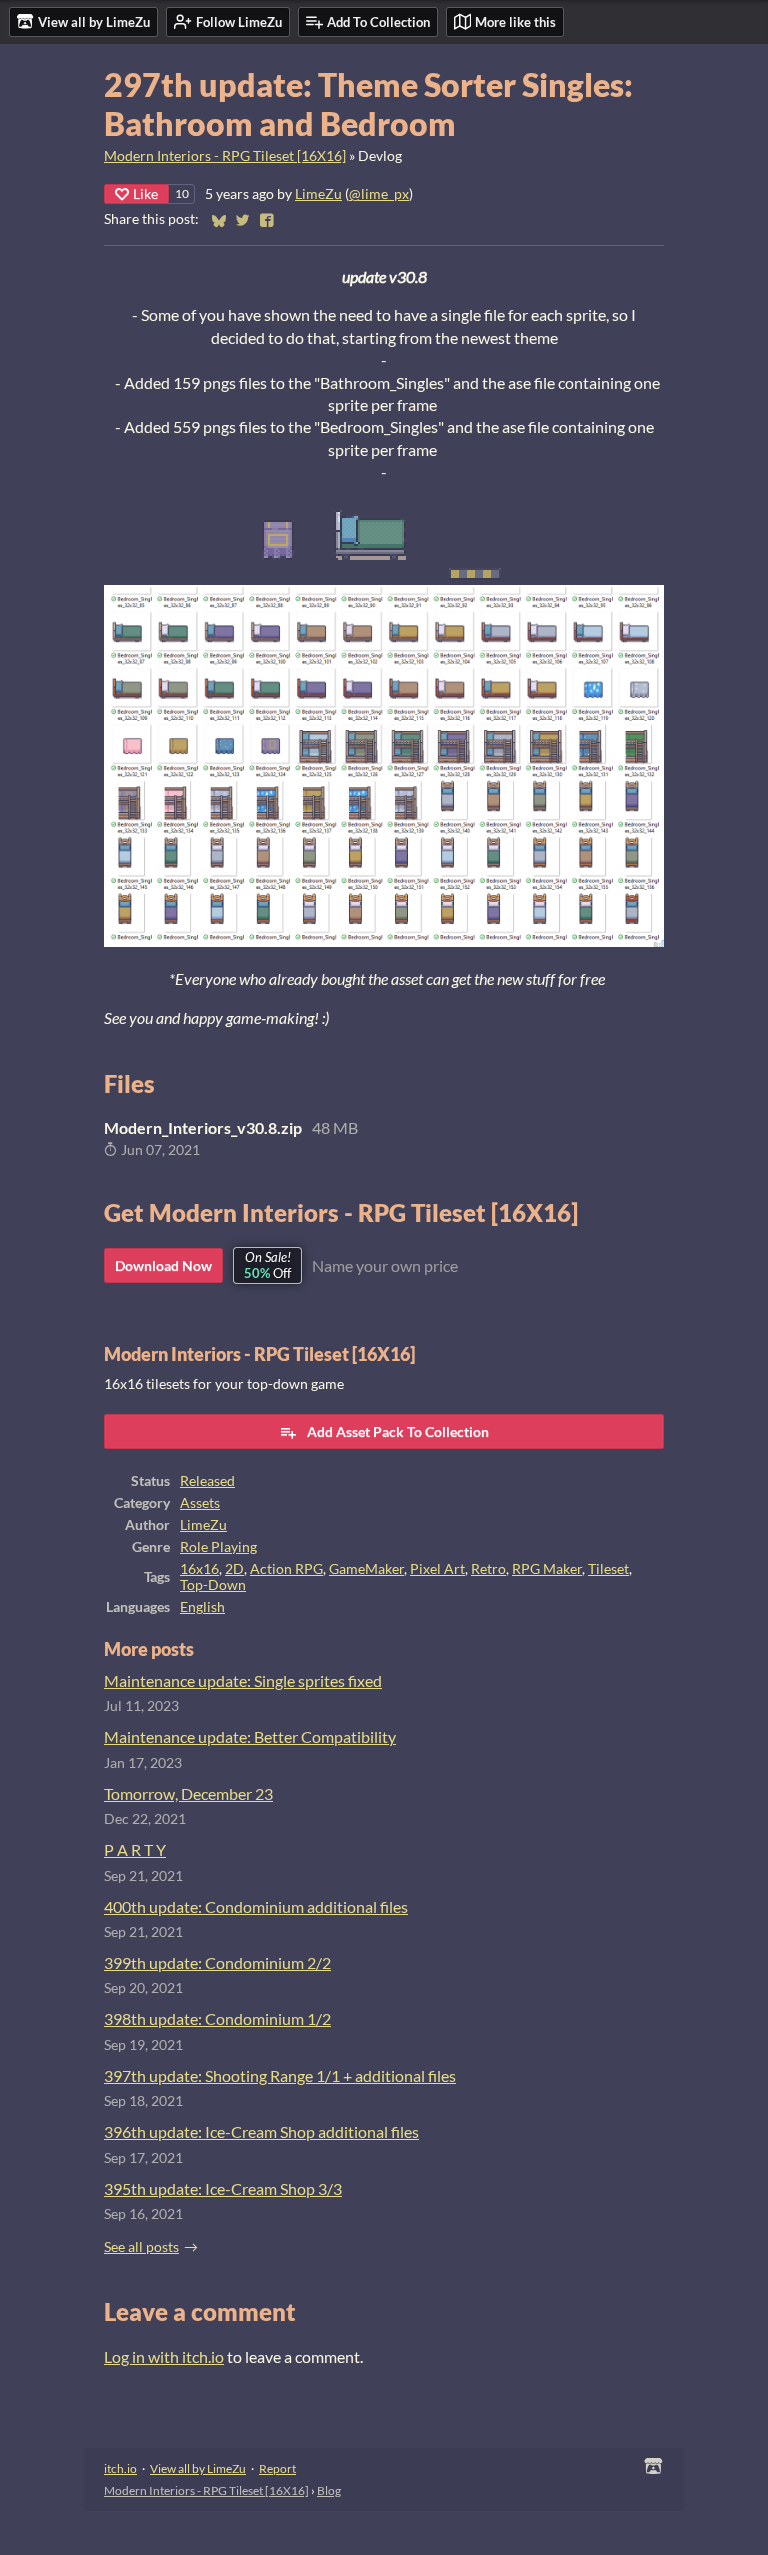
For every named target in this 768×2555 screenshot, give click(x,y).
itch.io (120, 2468)
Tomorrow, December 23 (188, 1793)
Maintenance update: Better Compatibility (250, 1736)
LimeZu (318, 194)
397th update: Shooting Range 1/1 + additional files (280, 2075)
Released (207, 1481)
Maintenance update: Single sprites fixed (243, 1680)
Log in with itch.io (164, 2356)
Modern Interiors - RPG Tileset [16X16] (225, 156)
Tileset (608, 1569)
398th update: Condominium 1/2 (217, 2018)
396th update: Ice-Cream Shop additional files (261, 2131)
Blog (329, 2490)
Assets (200, 1503)
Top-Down (213, 1585)
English (202, 1607)
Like (145, 193)
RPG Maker (547, 1569)
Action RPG (286, 1569)
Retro (488, 1569)
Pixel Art (437, 1569)
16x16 (199, 1569)
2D (234, 1569)
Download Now (163, 1265)
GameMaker (366, 1569)
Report (277, 2468)
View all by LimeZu (198, 2468)
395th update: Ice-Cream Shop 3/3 (223, 2188)
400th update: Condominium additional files (256, 1906)
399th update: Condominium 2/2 (217, 1962)
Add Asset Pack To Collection (398, 1431)
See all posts (141, 2247)
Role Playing (218, 1547)
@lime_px (379, 194)
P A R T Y (135, 1849)
